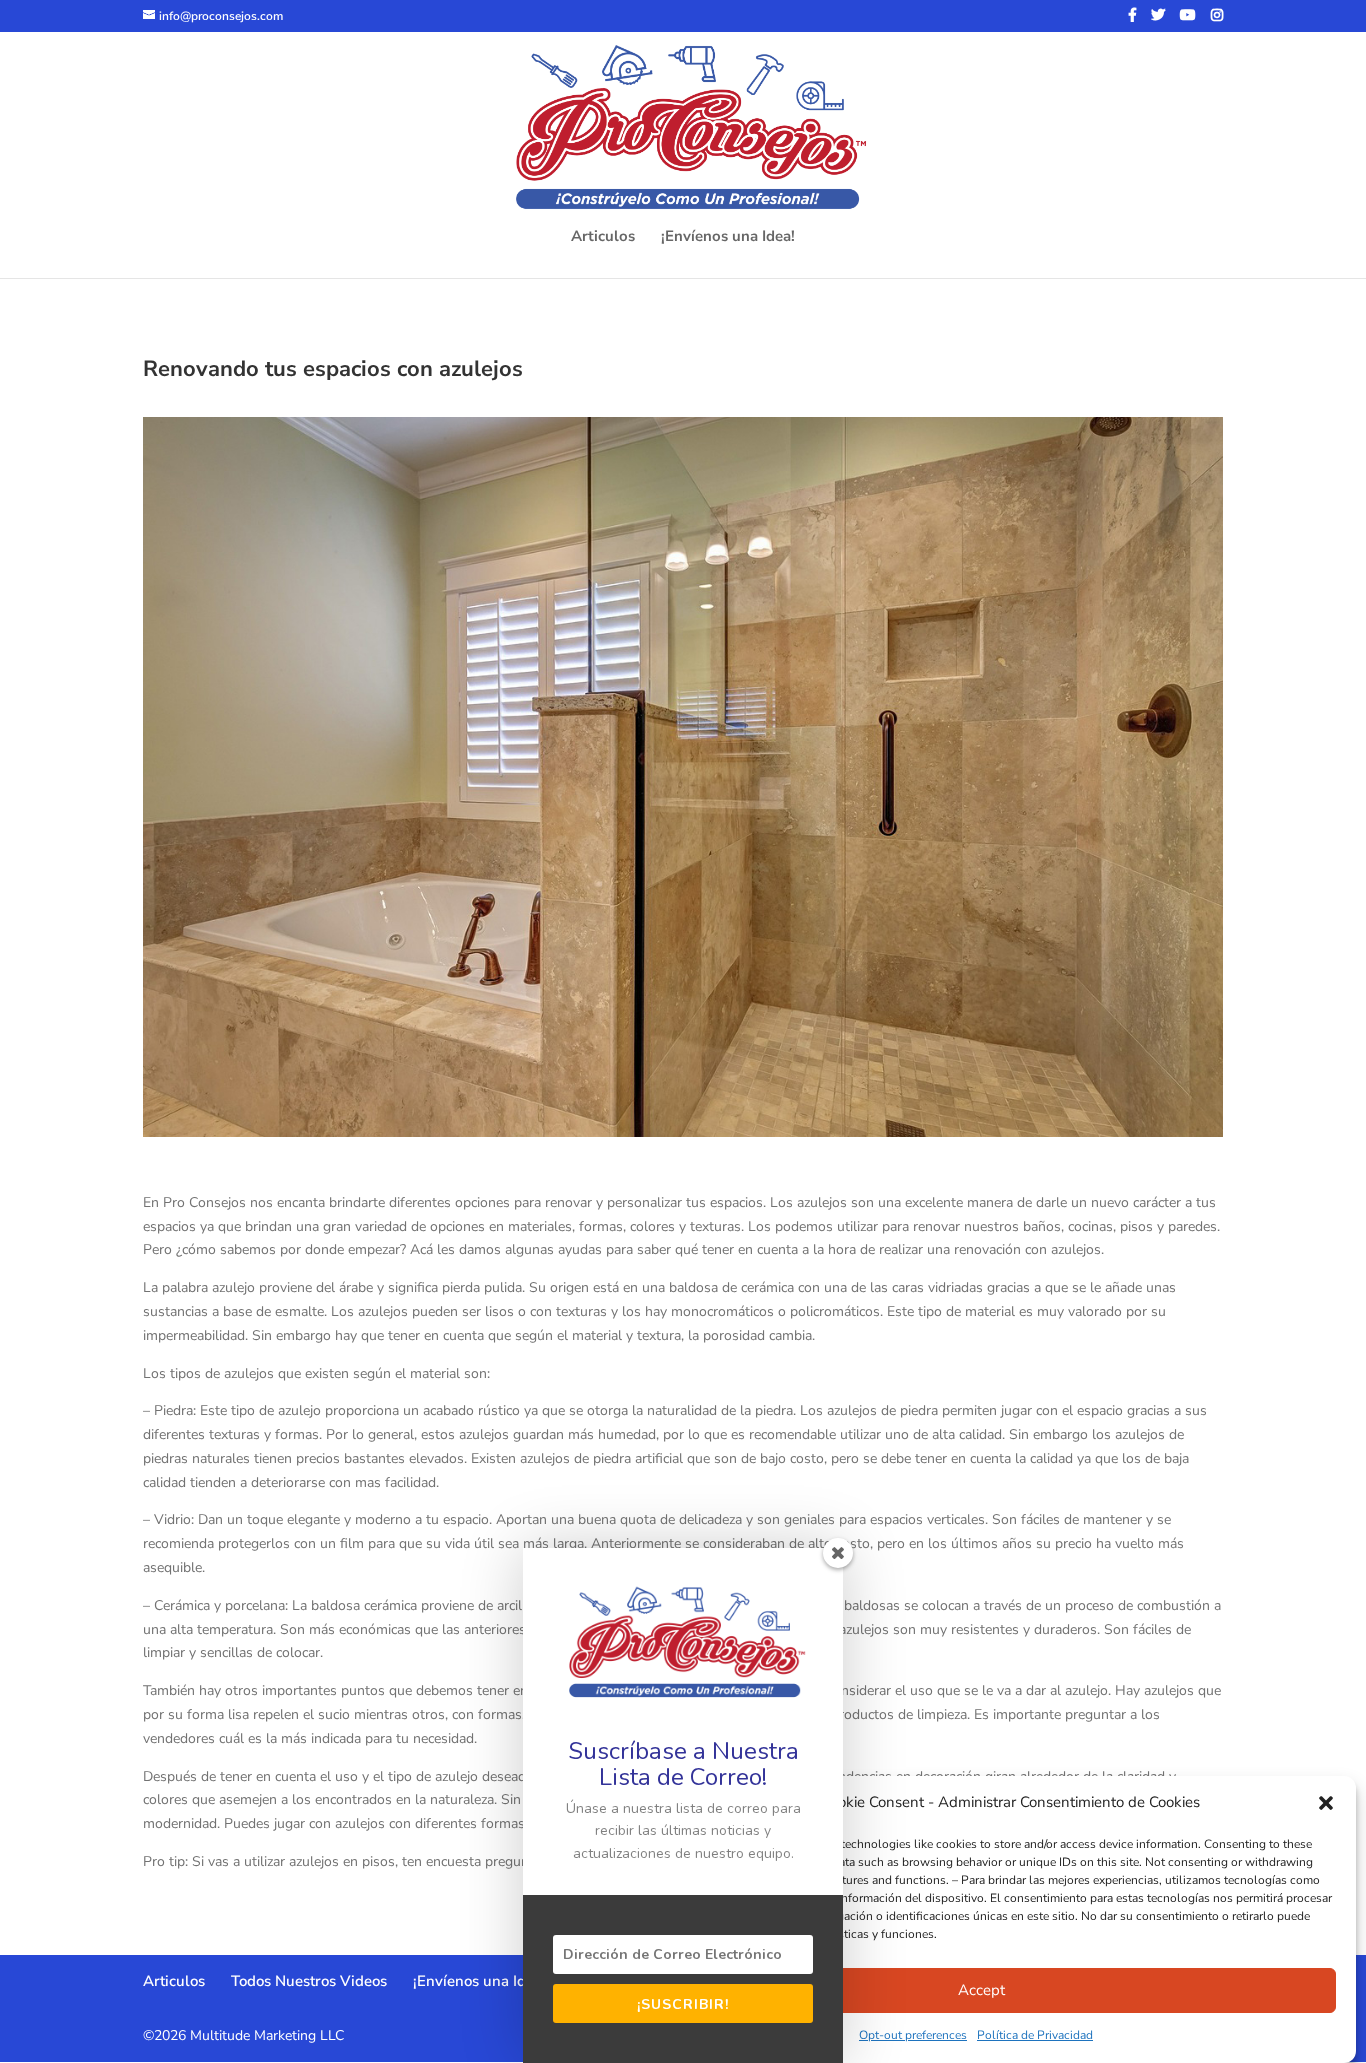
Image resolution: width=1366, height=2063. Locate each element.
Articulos (603, 237)
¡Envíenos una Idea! (728, 237)
